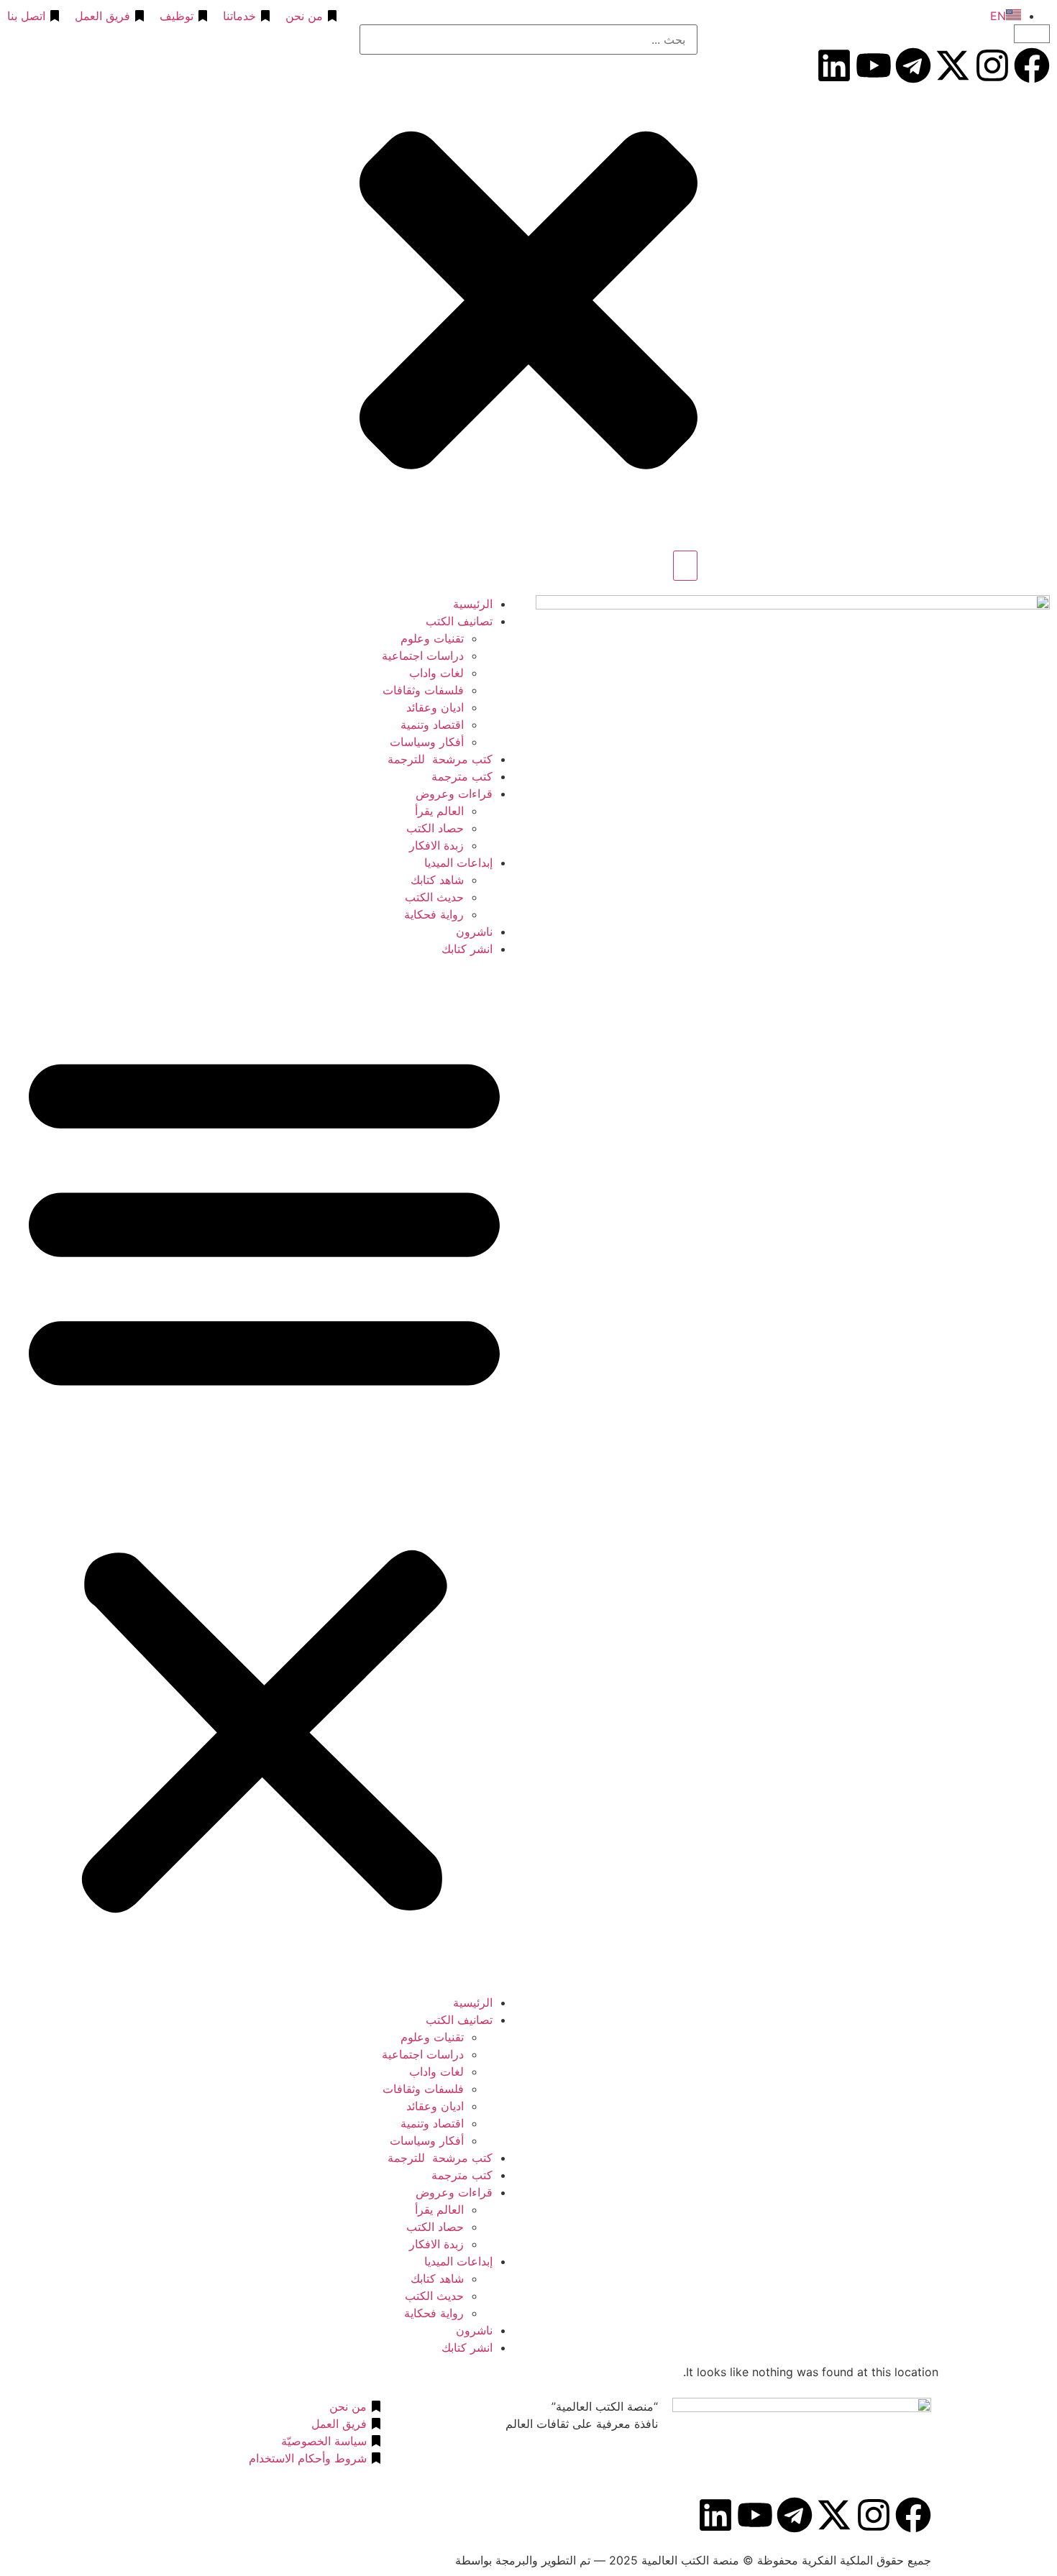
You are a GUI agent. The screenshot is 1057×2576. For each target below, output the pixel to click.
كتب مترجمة (462, 776)
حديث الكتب (434, 897)
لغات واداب (436, 673)
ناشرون (474, 931)
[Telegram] (913, 65)
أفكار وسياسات (427, 742)
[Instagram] (992, 65)
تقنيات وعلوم (432, 638)
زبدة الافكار (436, 845)
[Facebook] (1032, 65)
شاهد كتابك (437, 880)
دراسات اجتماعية (423, 655)
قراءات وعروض (454, 793)
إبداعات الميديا (458, 862)
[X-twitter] (953, 65)
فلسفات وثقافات (423, 690)
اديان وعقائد (435, 707)
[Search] (685, 566)
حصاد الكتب (435, 828)
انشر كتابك (467, 949)
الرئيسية (473, 604)
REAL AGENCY (411, 2560)
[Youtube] (874, 65)
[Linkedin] (834, 65)
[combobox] (528, 40)
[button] (264, 1476)
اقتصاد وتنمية (432, 724)
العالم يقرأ (439, 811)
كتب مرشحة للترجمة (440, 759)
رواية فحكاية (434, 914)
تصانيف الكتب (459, 621)
